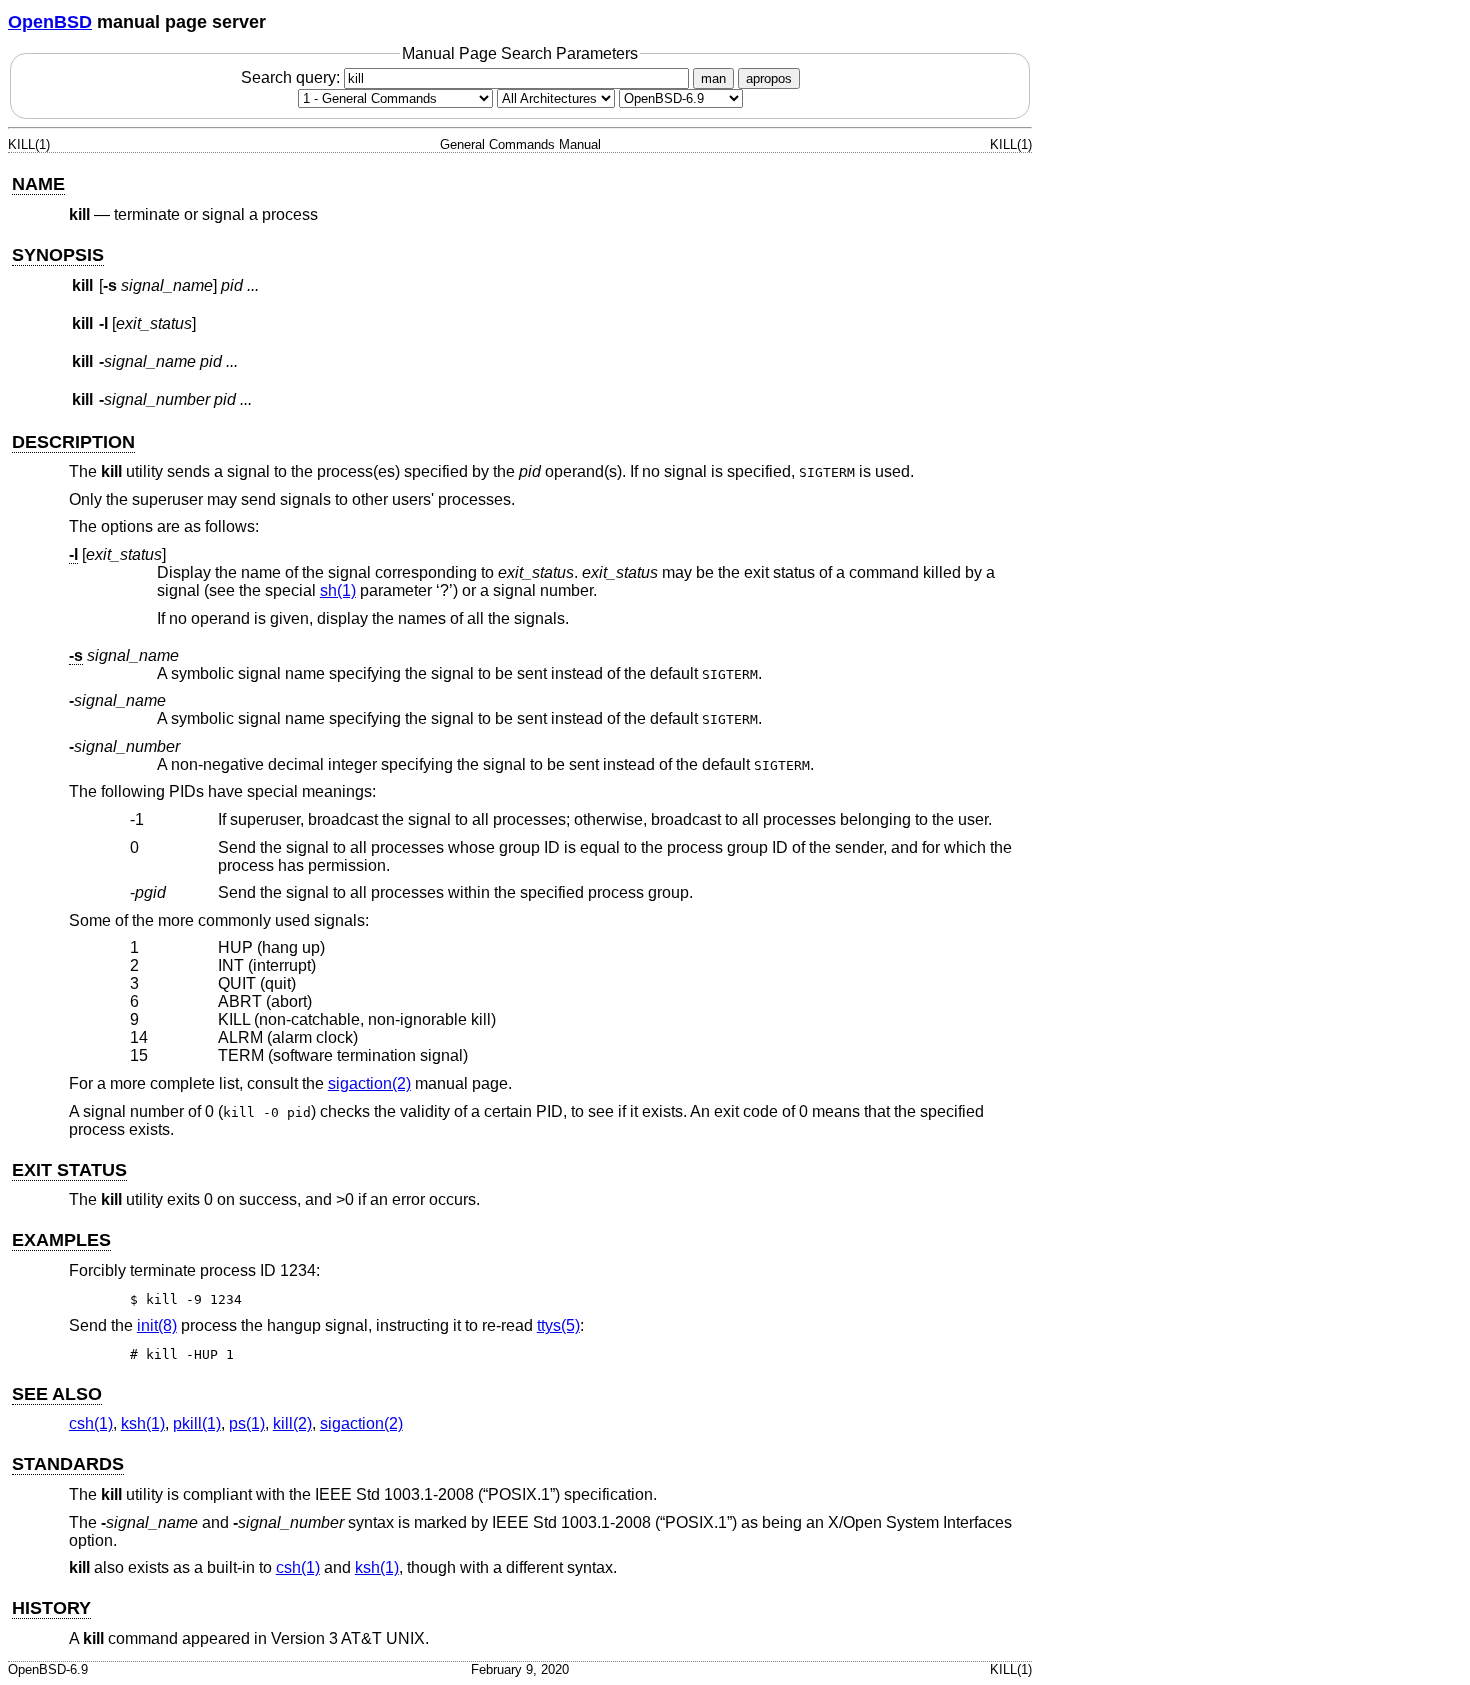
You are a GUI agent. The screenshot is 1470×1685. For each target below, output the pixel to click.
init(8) (157, 1325)
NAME (38, 184)
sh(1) (338, 590)
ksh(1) (143, 1423)
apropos (769, 78)
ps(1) (247, 1423)
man (713, 78)
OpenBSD (50, 22)
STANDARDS (68, 1464)
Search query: (292, 77)
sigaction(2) (369, 1083)
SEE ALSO (57, 1394)
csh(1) (91, 1423)
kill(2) (292, 1423)
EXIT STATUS (69, 1170)
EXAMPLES (61, 1240)
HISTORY (51, 1608)
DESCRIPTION (73, 442)
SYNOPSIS (58, 255)
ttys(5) (558, 1325)
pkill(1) (197, 1423)
